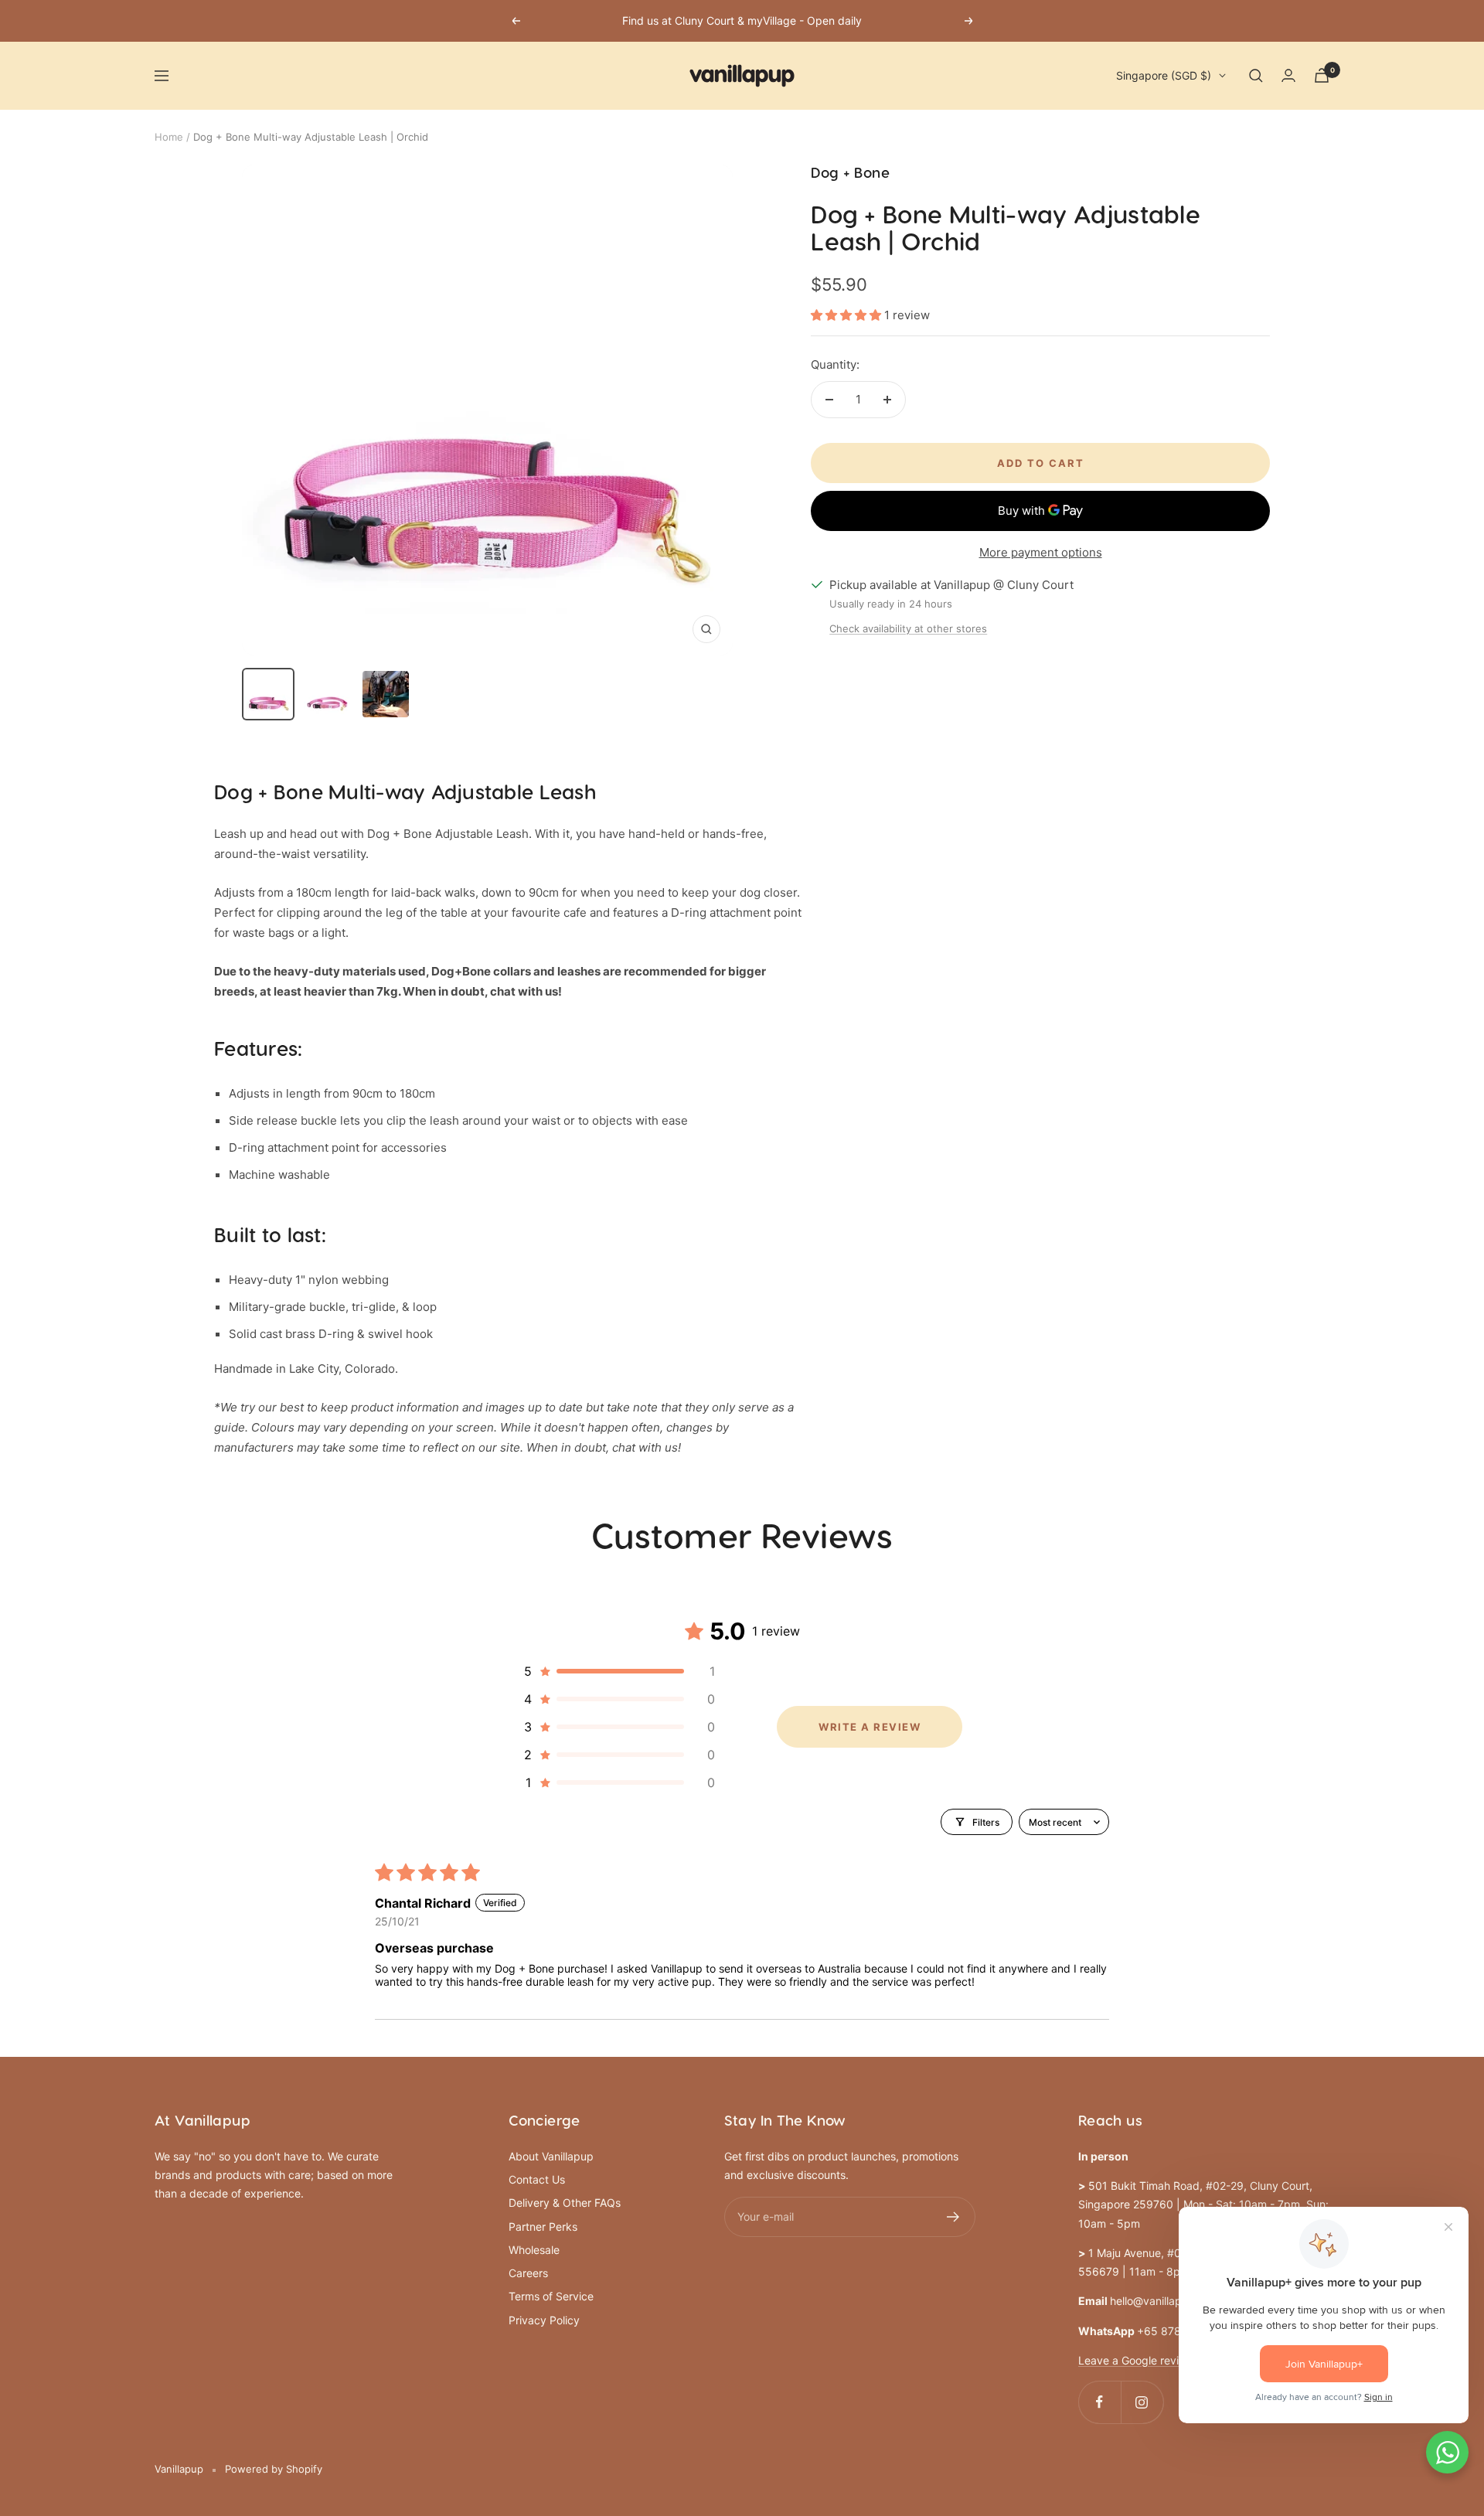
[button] (848, 315)
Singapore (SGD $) (1164, 75)
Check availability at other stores (908, 628)
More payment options (1041, 552)
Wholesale (534, 2250)
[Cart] (1322, 75)
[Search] (1256, 76)
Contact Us (537, 2179)
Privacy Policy (544, 2320)
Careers (528, 2273)
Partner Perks (543, 2227)
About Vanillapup (551, 2156)
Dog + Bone (850, 174)
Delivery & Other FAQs (565, 2203)
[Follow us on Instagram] (1142, 2402)
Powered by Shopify (274, 2469)
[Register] (953, 2217)
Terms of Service (551, 2296)
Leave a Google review (1136, 2360)
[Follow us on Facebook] (1099, 2402)
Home (169, 137)
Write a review (870, 1727)
